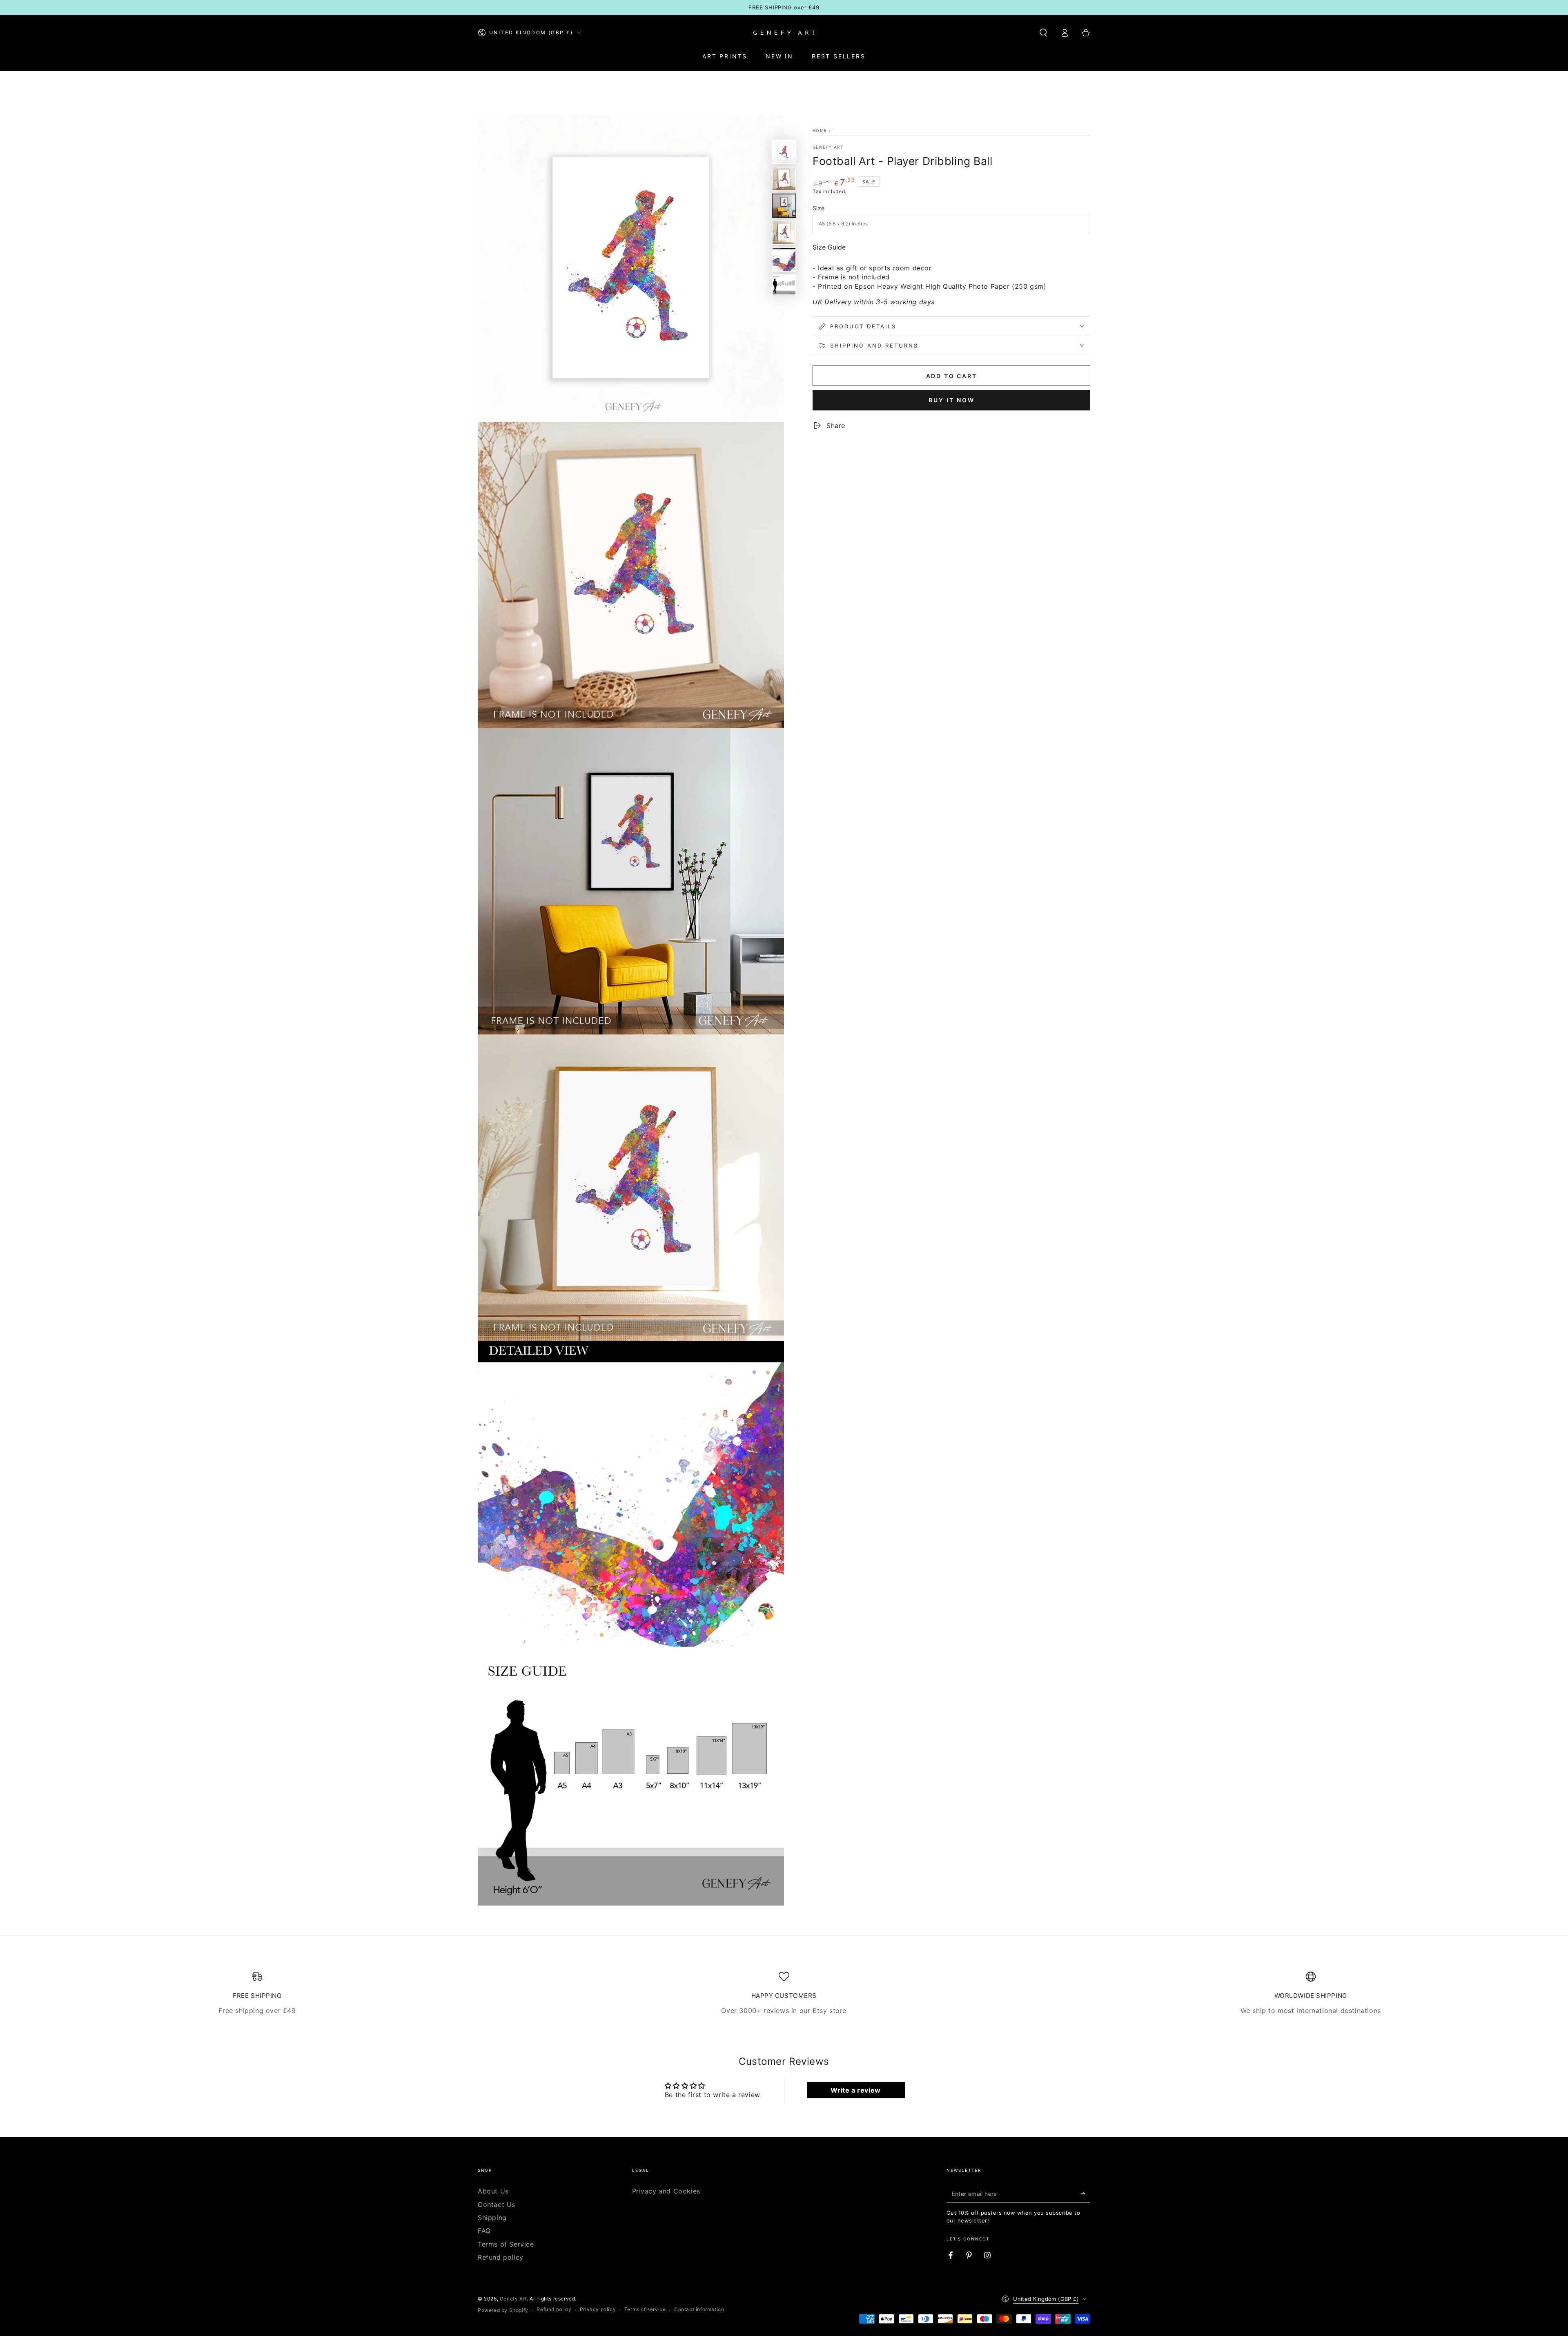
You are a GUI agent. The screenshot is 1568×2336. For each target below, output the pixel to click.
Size (819, 208)
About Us (493, 2191)
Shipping (492, 2218)
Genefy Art (828, 147)
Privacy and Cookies (666, 2191)
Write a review (855, 2090)
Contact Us (497, 2204)
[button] (1043, 33)
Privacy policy (598, 2309)
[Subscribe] (1086, 2193)
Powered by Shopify (503, 2310)
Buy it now (952, 400)
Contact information (699, 2309)
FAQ (484, 2231)
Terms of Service (506, 2244)
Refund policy (501, 2257)
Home (820, 130)
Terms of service (645, 2309)
